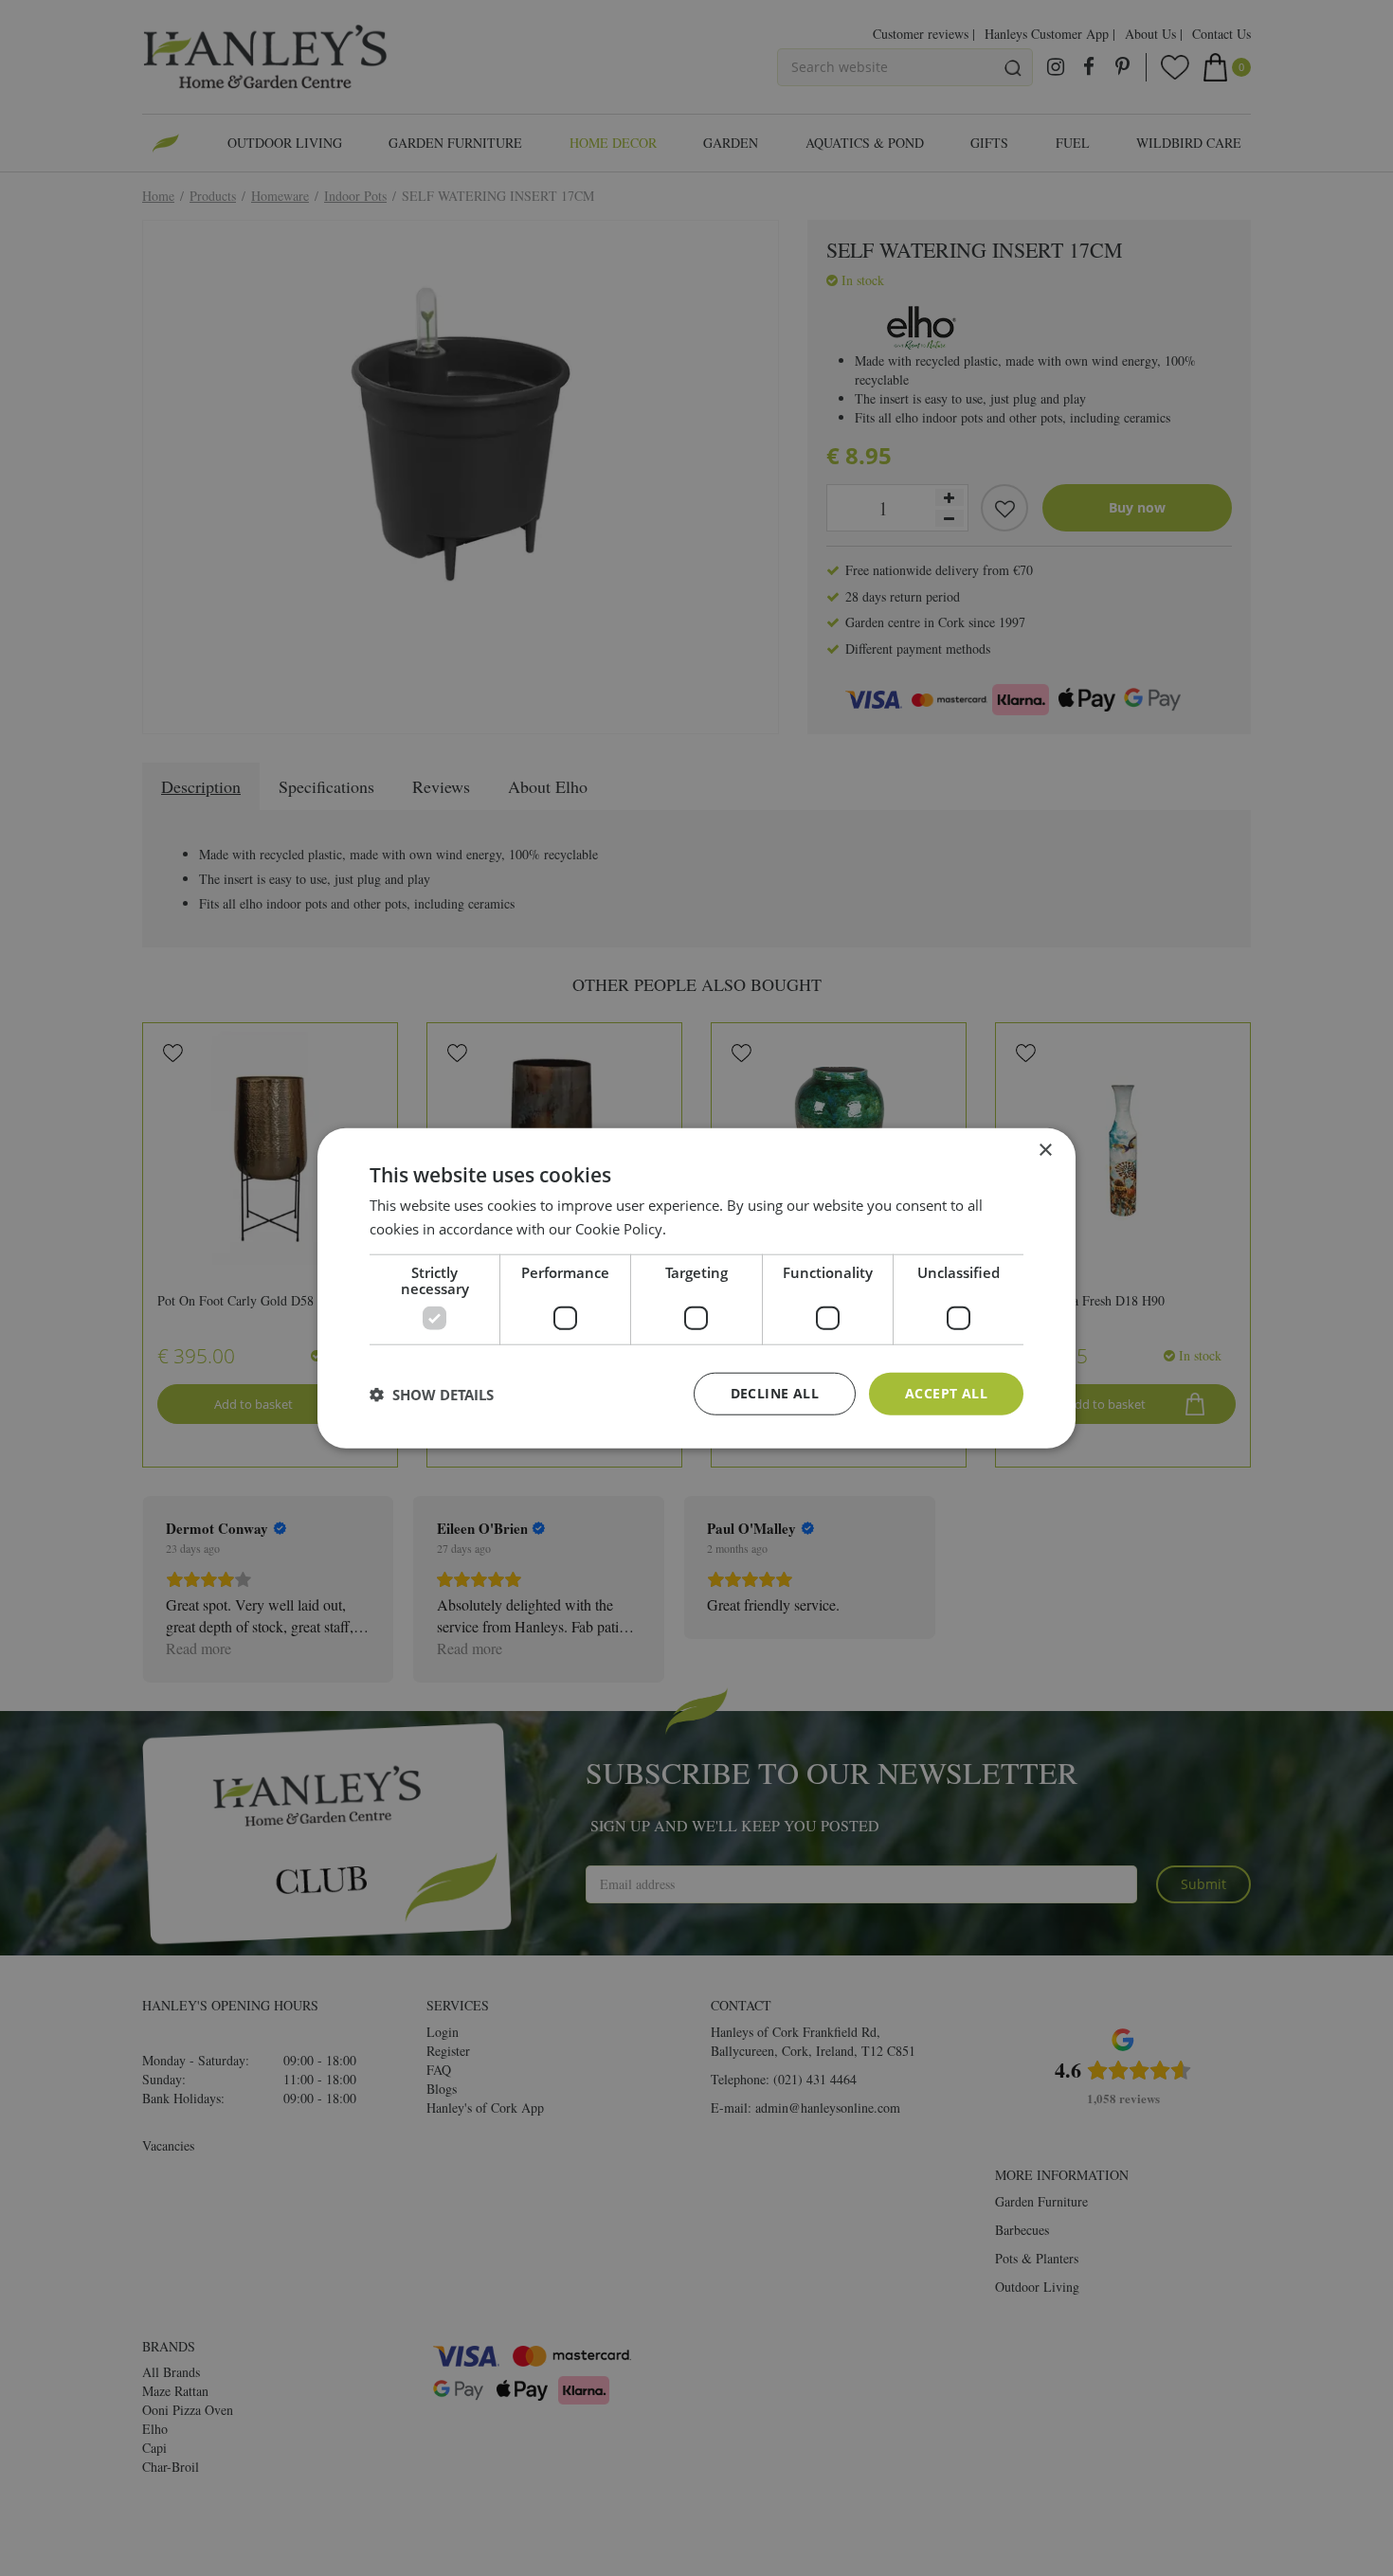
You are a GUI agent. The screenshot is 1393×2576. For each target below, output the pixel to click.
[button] (432, 1394)
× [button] (1045, 1150)
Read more (706, 1228)
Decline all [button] (775, 1393)
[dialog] (696, 1288)
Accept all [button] (946, 1393)
